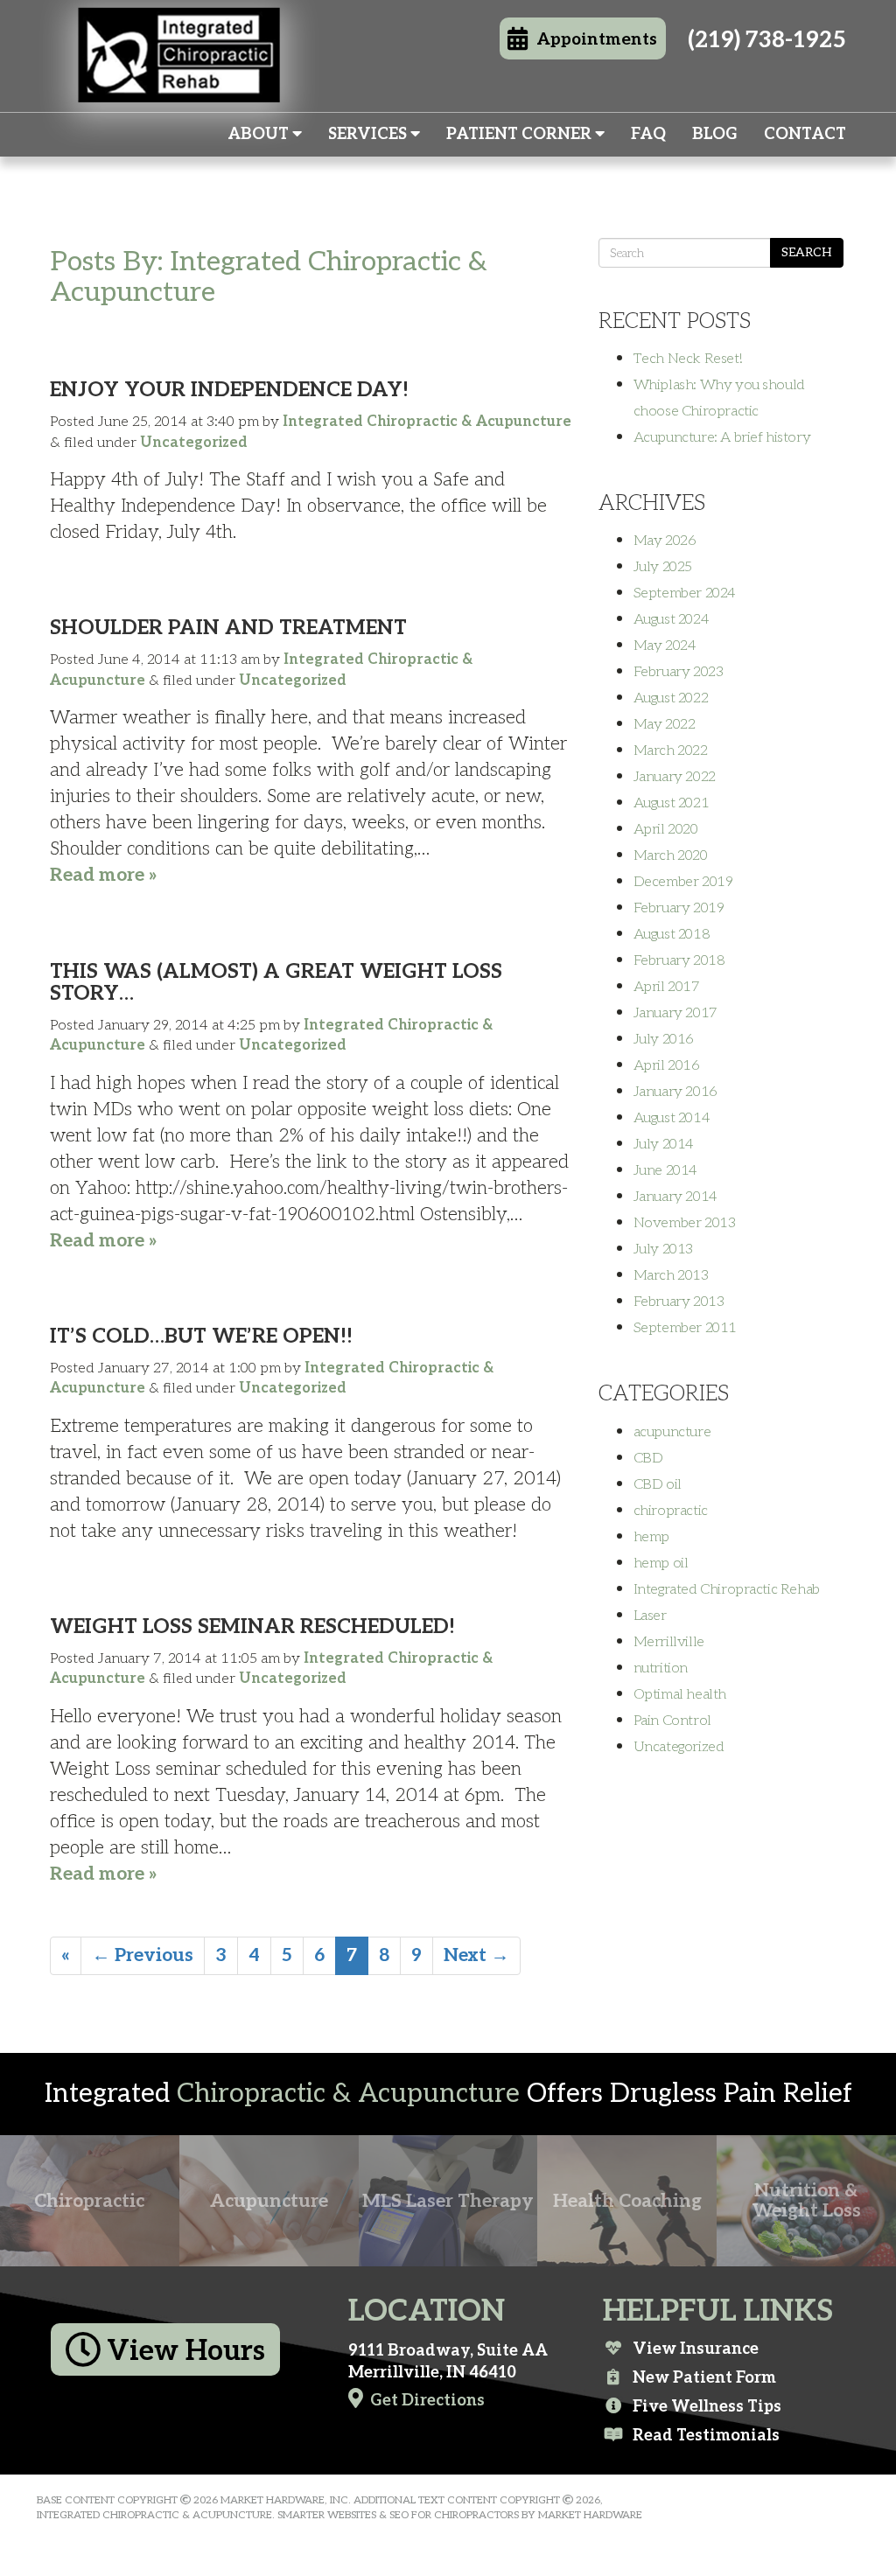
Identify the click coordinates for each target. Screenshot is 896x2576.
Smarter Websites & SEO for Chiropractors (398, 2515)
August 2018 (672, 934)
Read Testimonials (706, 2435)
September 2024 (685, 593)
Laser (650, 1616)
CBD (648, 1458)
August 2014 (672, 1118)
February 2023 (679, 672)
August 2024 (672, 619)
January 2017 (675, 1013)
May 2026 (665, 541)
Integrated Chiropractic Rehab (727, 1589)
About (260, 134)
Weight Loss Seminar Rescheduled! (252, 1627)
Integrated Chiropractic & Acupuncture (427, 422)
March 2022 (671, 750)
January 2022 (675, 777)
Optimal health (680, 1694)
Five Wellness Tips (707, 2406)
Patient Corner (521, 134)
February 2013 (679, 1302)
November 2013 (685, 1223)
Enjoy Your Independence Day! (229, 390)
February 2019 (679, 908)
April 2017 (667, 987)
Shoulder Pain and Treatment (228, 628)
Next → (476, 1955)
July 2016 (664, 1039)
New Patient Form (704, 2377)
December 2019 (683, 882)
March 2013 (671, 1275)
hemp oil (661, 1563)
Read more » (104, 875)
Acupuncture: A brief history (722, 437)
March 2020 (671, 855)
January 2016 (675, 1092)
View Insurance (696, 2349)
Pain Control (672, 1721)
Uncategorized (194, 443)
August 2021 (672, 803)
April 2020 (666, 829)
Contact (805, 134)
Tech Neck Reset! (688, 359)
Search (807, 252)
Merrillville (669, 1642)
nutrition (661, 1668)
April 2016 (667, 1065)
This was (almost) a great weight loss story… (276, 983)
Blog (715, 134)
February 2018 (679, 960)
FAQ (648, 134)
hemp (651, 1537)
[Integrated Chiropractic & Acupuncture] (179, 76)
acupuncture (672, 1432)
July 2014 (664, 1144)
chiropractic (671, 1511)
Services (369, 134)
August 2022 (671, 698)
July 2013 (663, 1249)
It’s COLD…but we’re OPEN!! (201, 1337)
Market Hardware (590, 2515)
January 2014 (675, 1197)
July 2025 (663, 567)
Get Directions (427, 2400)
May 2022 (665, 724)
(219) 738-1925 (767, 40)
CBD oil (658, 1484)
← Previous (143, 1955)
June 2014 (665, 1170)
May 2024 (665, 646)
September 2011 (685, 1328)
